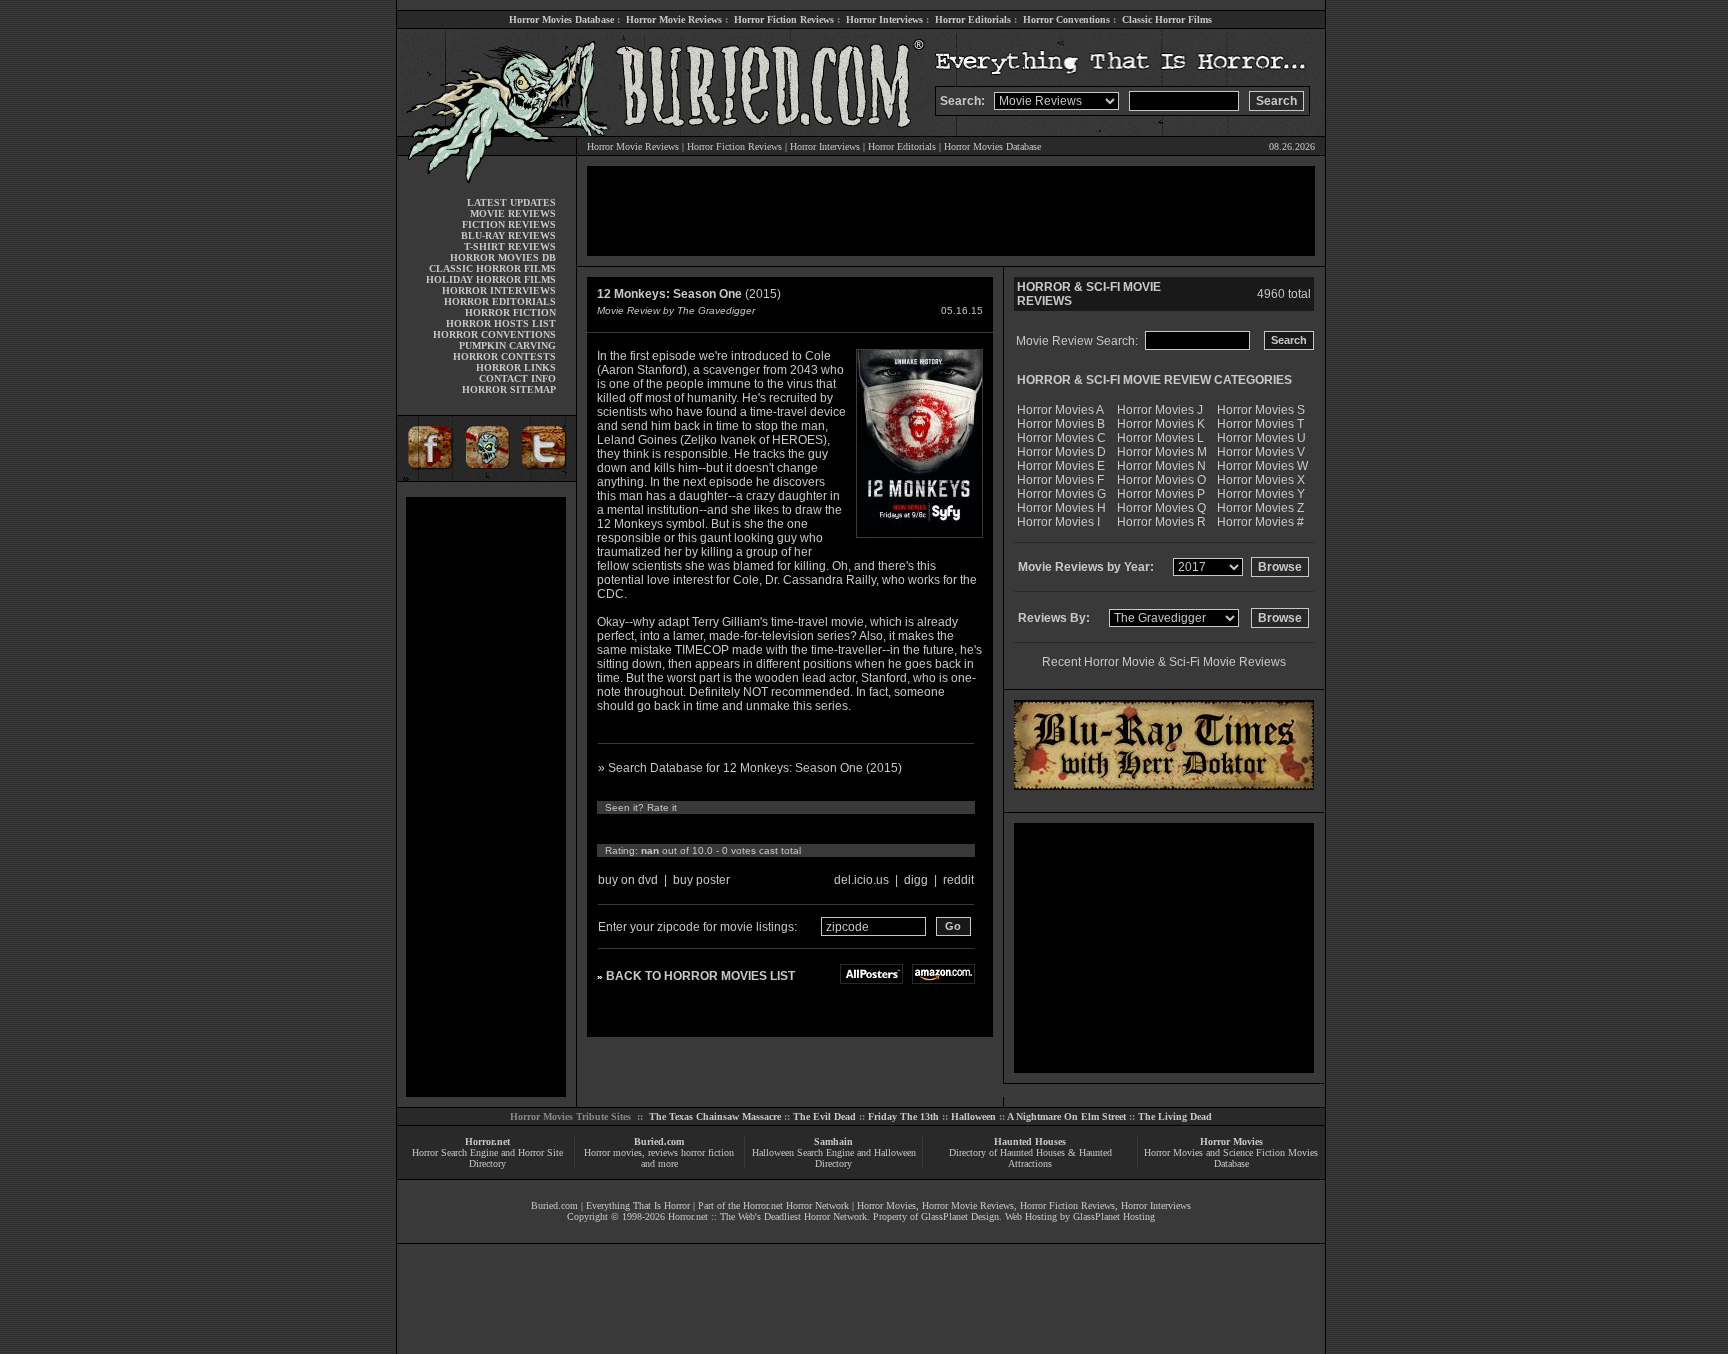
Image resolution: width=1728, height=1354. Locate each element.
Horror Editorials (973, 19)
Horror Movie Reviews (674, 19)
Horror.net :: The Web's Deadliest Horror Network (767, 1216)
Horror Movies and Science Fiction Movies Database (1231, 1158)
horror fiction (707, 1152)
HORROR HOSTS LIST (501, 323)
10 (792, 829)
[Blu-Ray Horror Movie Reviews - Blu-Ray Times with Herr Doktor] (1164, 786)
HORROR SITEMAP (509, 389)
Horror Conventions (1066, 19)
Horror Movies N (1161, 466)
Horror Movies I (1058, 522)
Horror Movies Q (1161, 508)
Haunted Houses (1030, 1141)
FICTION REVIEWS (509, 224)
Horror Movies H (1061, 508)
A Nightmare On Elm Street (1066, 1116)
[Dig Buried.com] (486, 477)
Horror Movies (1231, 1141)
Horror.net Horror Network (796, 1205)
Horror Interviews (884, 19)
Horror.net (487, 1141)
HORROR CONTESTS (504, 356)
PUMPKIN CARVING (507, 345)
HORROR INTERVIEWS (499, 290)
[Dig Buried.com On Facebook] (427, 477)
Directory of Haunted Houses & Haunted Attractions (1030, 1158)
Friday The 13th (903, 1116)
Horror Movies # (1260, 522)
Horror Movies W (1262, 466)
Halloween (973, 1116)
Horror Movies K (1161, 424)
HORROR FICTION (510, 312)
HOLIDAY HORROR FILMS (491, 279)
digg (916, 880)
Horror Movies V (1261, 452)
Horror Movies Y (1261, 494)
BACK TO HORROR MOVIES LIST (700, 976)
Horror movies (613, 1152)
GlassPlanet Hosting (1114, 1216)
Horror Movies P (1161, 494)
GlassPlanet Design (960, 1216)
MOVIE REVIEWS (513, 213)
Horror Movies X (1261, 480)
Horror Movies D (1061, 452)
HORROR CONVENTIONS (494, 334)
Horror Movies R (1161, 522)
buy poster (701, 880)
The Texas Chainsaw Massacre (715, 1116)
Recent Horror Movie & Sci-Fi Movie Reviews (1164, 662)
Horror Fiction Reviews (784, 19)
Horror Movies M (1162, 452)
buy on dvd (628, 880)
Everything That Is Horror (638, 1205)
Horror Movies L (1160, 438)
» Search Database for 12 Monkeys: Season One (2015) (750, 768)
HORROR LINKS (516, 367)
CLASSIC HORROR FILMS (492, 268)
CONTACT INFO (517, 378)
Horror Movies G (1061, 494)
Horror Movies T (1260, 424)
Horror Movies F (1060, 480)
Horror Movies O (1161, 480)
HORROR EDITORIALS (500, 301)
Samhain (833, 1141)
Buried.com (659, 1141)
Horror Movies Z (1260, 508)
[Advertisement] (486, 797)
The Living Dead (1175, 1116)
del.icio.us (861, 880)
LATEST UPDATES (511, 202)
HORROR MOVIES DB (503, 257)
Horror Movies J (1160, 410)
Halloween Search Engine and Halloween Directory (834, 1158)
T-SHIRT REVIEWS (510, 246)
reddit (958, 880)
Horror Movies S (1261, 410)
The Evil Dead (824, 1116)
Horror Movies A (1060, 410)
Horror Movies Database (561, 19)
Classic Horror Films (1167, 19)
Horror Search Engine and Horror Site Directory (487, 1158)
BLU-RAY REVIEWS (508, 235)
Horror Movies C (1061, 438)
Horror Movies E (1061, 466)
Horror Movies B (1061, 424)
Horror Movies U (1261, 438)
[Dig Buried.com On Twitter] (546, 477)
